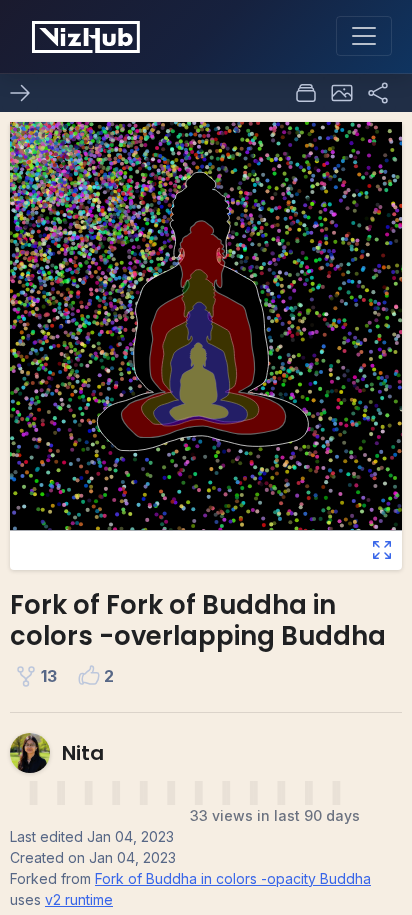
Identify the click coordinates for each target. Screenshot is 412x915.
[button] (342, 93)
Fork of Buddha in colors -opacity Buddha (233, 878)
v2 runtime (79, 899)
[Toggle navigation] (364, 36)
